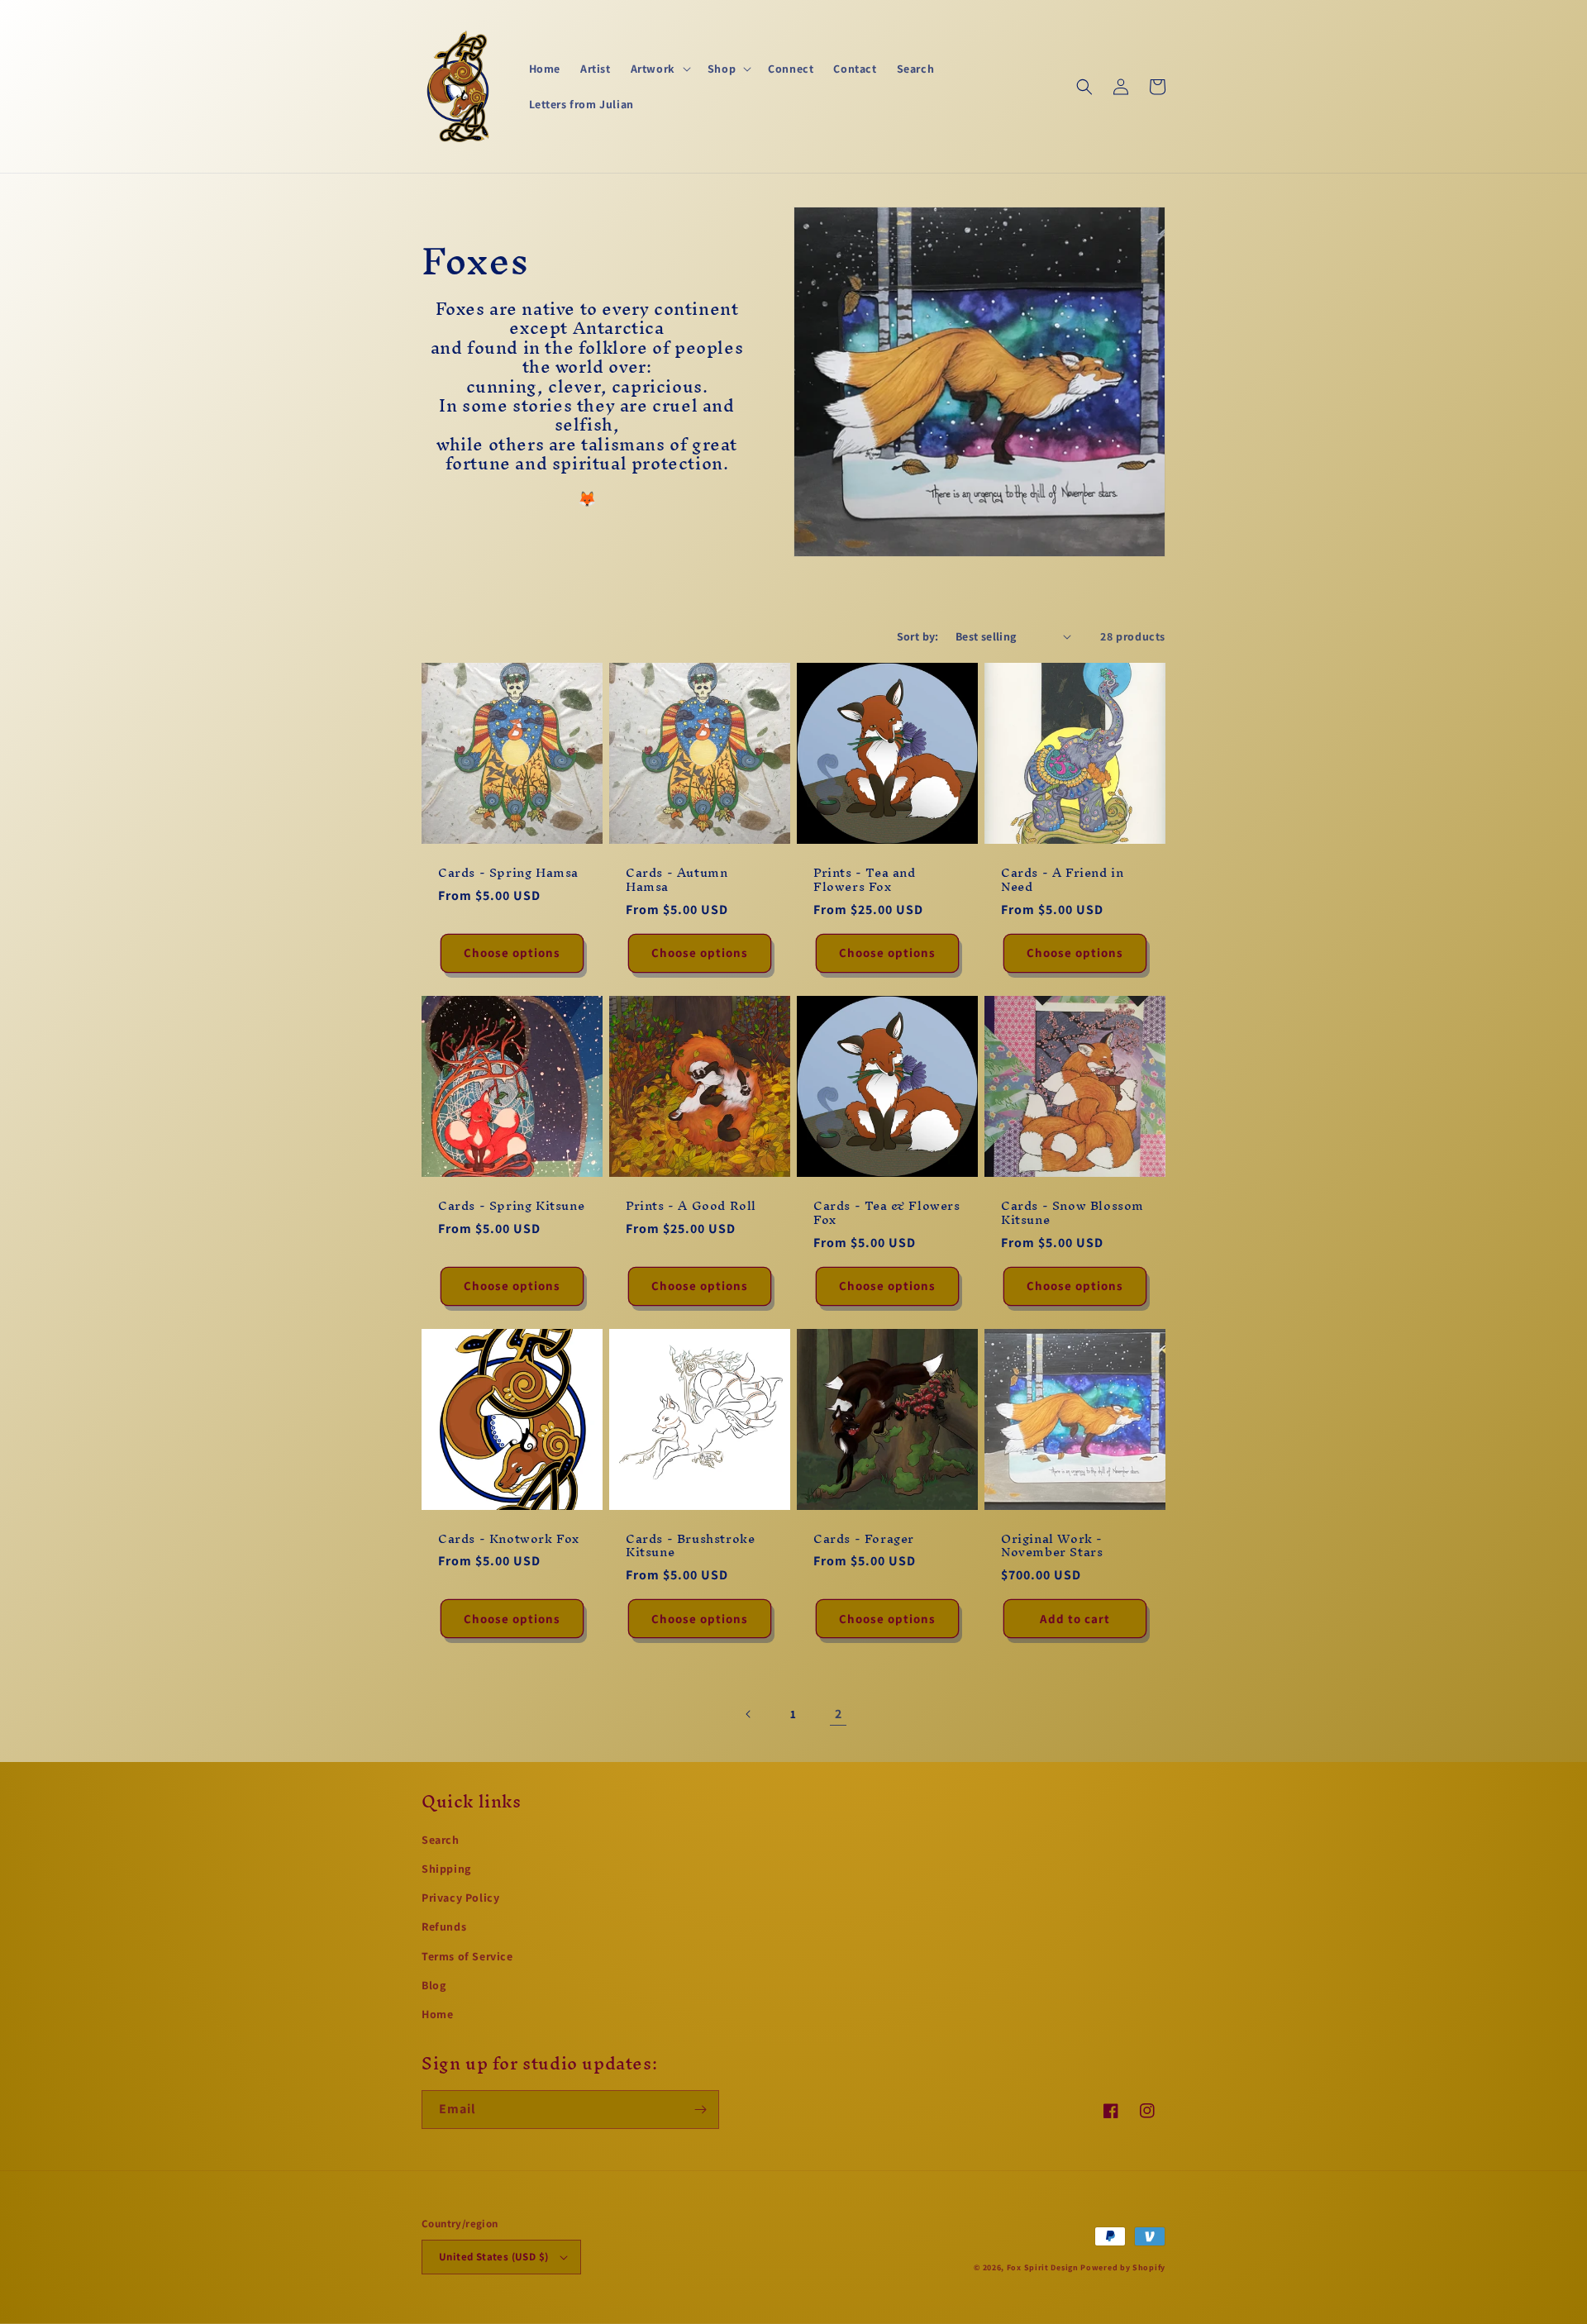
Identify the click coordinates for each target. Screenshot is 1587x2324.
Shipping (446, 1869)
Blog (434, 1985)
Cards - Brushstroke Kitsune (690, 1546)
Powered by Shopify (1123, 2267)
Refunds (444, 1926)
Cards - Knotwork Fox (509, 1539)
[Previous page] (749, 1714)
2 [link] (839, 1714)
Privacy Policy (460, 1898)
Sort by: (918, 636)
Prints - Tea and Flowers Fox (865, 880)
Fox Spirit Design (1043, 2267)
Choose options (512, 952)
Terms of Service (467, 1956)
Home (437, 2014)
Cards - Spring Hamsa (508, 873)
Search (441, 1840)
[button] (659, 69)
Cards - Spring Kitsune (511, 1206)
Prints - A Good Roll (691, 1206)
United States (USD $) (493, 2257)
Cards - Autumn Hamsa (677, 880)
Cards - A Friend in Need (1062, 880)
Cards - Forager (864, 1539)
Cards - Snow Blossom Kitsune (1072, 1213)
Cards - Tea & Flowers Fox (887, 1213)
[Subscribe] (700, 2110)
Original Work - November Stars (1052, 1546)
